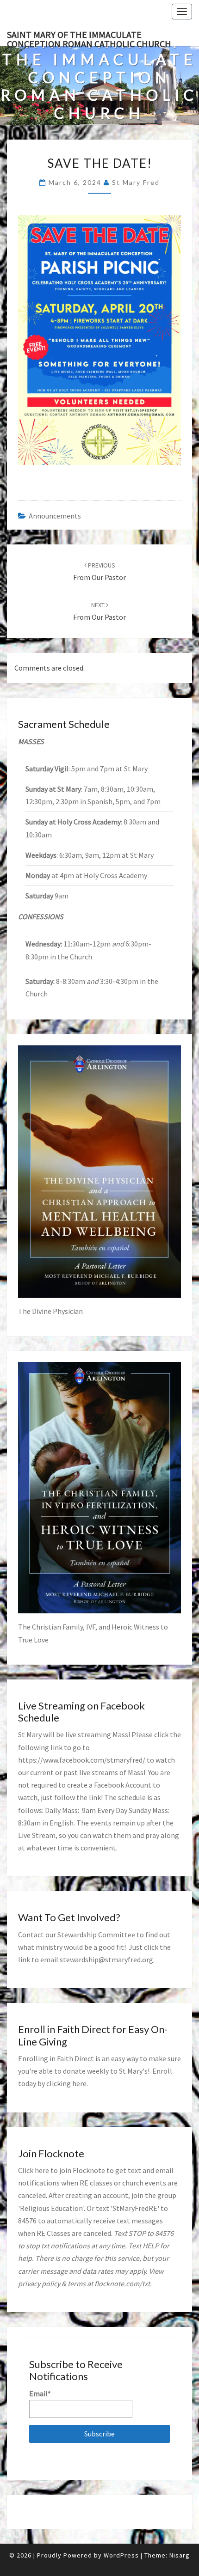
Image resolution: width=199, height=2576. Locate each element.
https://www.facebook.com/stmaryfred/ (82, 1760)
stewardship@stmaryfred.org (106, 1959)
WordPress (121, 2555)
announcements (55, 516)
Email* (40, 2393)
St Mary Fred (136, 182)
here (79, 2083)
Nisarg (180, 2555)
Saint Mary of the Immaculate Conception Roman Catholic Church (89, 37)
